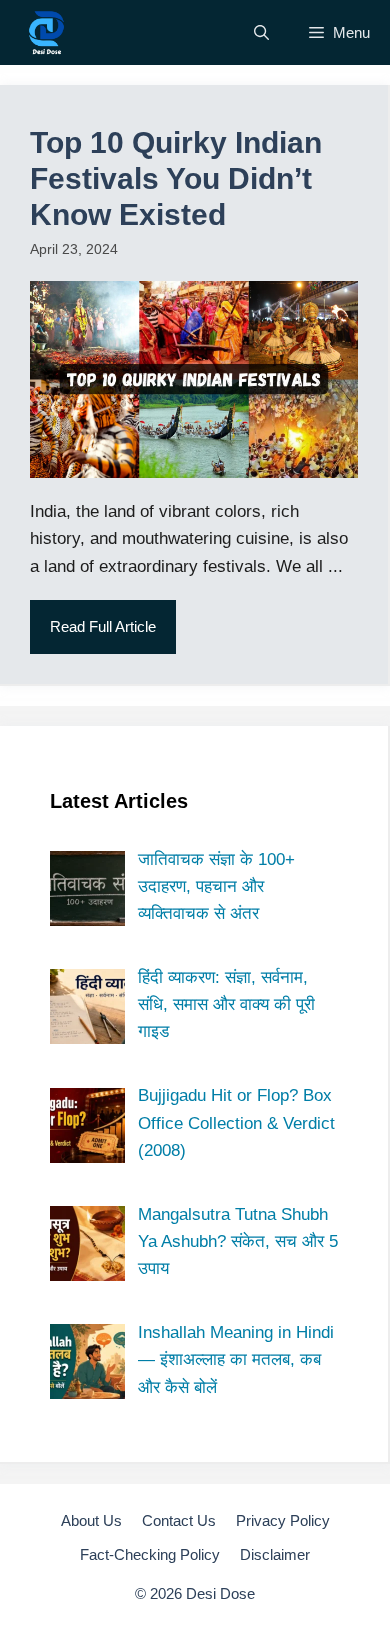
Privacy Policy (283, 1520)
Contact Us (179, 1520)
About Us (91, 1520)
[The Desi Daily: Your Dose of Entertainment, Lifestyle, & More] (46, 32)
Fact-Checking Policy (150, 1554)
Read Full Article (103, 626)
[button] (261, 32)
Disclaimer (275, 1554)
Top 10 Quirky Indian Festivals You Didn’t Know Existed (176, 178)
